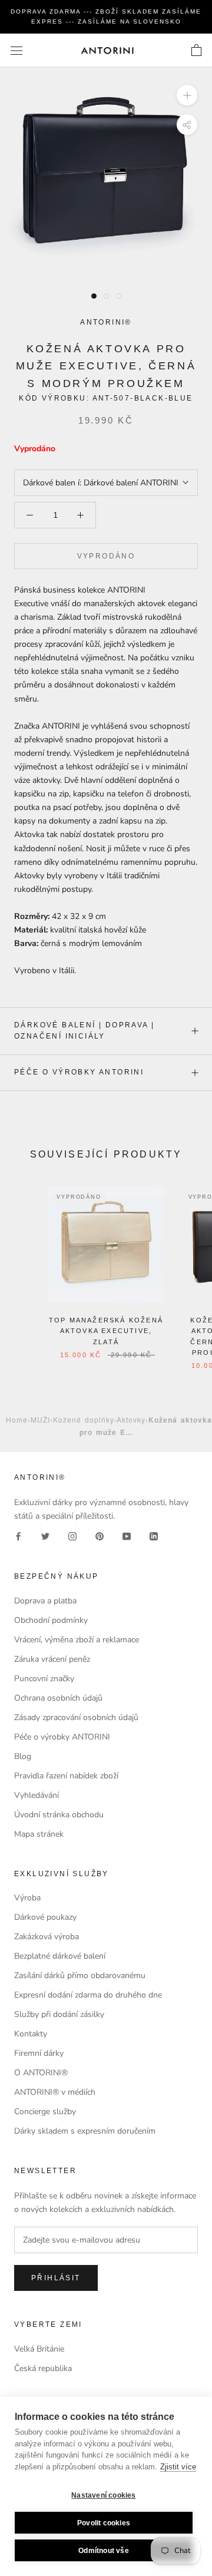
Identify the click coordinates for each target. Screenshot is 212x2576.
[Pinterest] (100, 1536)
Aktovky (131, 1419)
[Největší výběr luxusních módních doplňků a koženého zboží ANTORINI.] (107, 50)
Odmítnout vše (104, 2551)
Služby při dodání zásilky (59, 2014)
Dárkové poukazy (45, 1917)
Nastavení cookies (103, 2495)
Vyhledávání (37, 1795)
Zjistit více (178, 2467)
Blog (23, 1756)
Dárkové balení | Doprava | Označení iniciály (84, 1031)
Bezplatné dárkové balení (60, 1956)
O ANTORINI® (41, 2073)
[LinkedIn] (154, 1536)
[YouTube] (127, 1536)
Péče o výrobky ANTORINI (79, 1072)
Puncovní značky (44, 1679)
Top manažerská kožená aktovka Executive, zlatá (106, 1331)
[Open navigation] (16, 50)
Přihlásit (56, 2278)
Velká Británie (39, 2349)
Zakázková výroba (47, 1937)
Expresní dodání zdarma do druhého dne (88, 1995)
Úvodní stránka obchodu (59, 1815)
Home (17, 1419)
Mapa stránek (39, 1834)
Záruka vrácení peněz (52, 1659)
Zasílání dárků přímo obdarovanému (80, 1975)
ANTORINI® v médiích (55, 2092)
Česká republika (43, 2368)
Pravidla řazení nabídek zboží (66, 1776)
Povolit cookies (104, 2523)
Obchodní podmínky (51, 1620)
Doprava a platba (45, 1601)
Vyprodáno (106, 556)
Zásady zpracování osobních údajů (76, 1717)
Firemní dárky (39, 2053)
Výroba (27, 1898)
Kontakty (31, 2034)
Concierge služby (45, 2112)
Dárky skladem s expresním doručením (85, 2131)
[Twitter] (45, 1536)
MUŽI (40, 1419)
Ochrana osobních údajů (58, 1698)
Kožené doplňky (84, 1419)
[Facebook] (18, 1536)
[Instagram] (72, 1536)
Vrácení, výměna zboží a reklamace (77, 1640)
